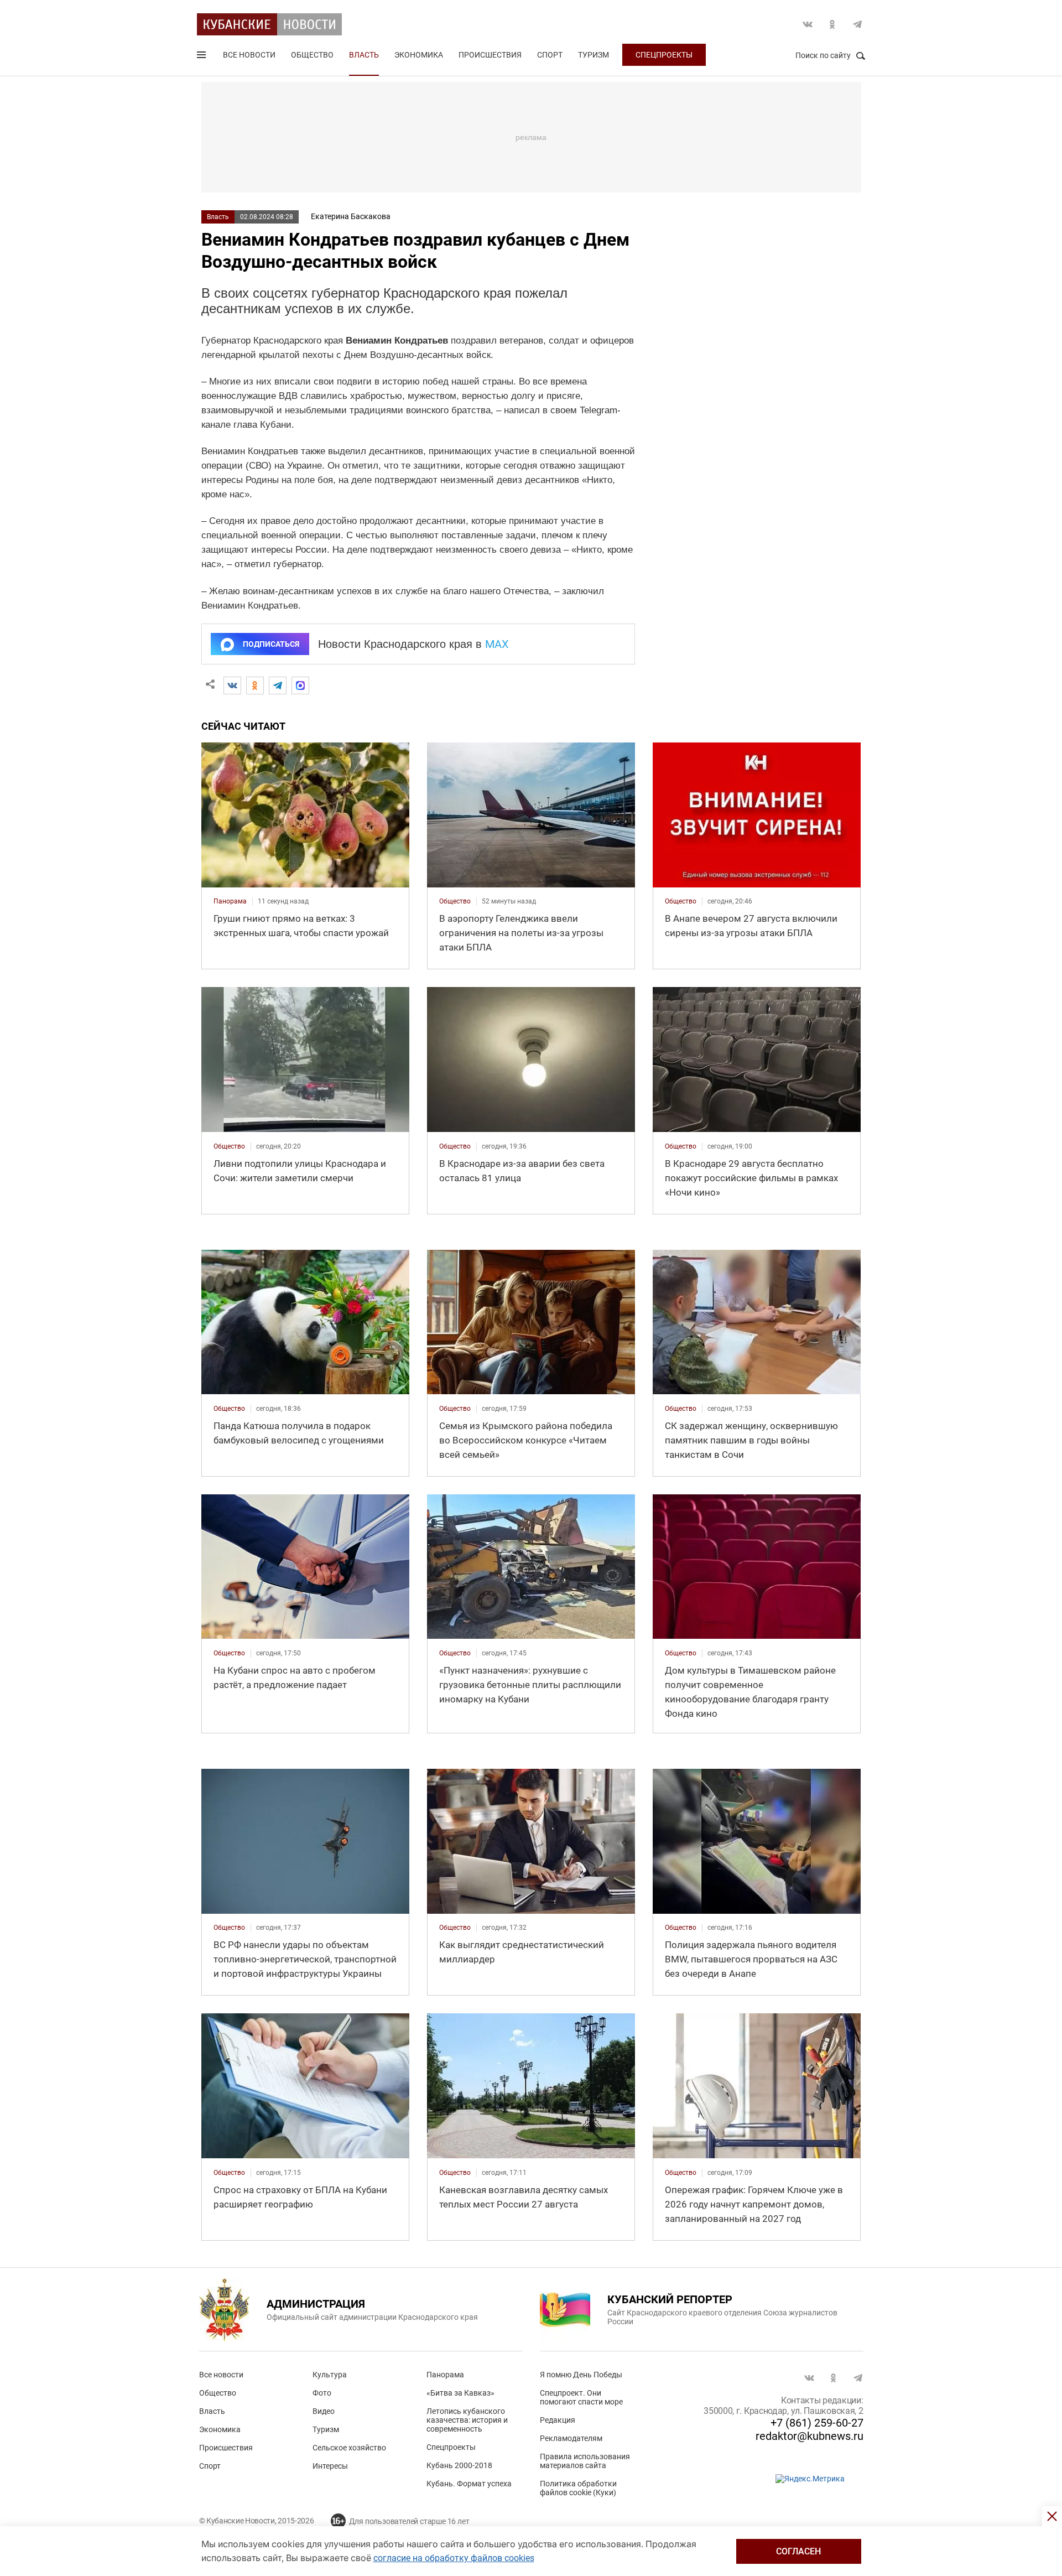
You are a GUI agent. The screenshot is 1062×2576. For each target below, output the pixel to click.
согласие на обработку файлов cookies (454, 2558)
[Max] (300, 685)
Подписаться (271, 644)
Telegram (857, 24)
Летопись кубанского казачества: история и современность (467, 2420)
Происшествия (490, 55)
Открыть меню (202, 57)
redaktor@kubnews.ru (809, 2436)
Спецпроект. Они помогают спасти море (581, 2397)
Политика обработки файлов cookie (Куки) (578, 2488)
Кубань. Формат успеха (469, 2484)
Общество (312, 55)
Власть (364, 55)
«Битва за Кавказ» (460, 2393)
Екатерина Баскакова (351, 216)
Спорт (550, 55)
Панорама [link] (230, 901)
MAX (497, 644)
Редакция (558, 2420)
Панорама (445, 2375)
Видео (324, 2411)
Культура (330, 2375)
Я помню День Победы (581, 2375)
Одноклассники (832, 24)
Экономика (419, 55)
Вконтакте (808, 24)
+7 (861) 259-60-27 (817, 2423)
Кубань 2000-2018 (459, 2465)
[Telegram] (278, 685)
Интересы (330, 2466)
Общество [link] (455, 901)
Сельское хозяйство (349, 2448)
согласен (798, 2551)
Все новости (249, 55)
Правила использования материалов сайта (585, 2461)
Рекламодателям (571, 2438)
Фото (322, 2393)
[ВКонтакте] (232, 685)
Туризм (594, 55)
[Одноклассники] (255, 685)
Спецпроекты (664, 55)
